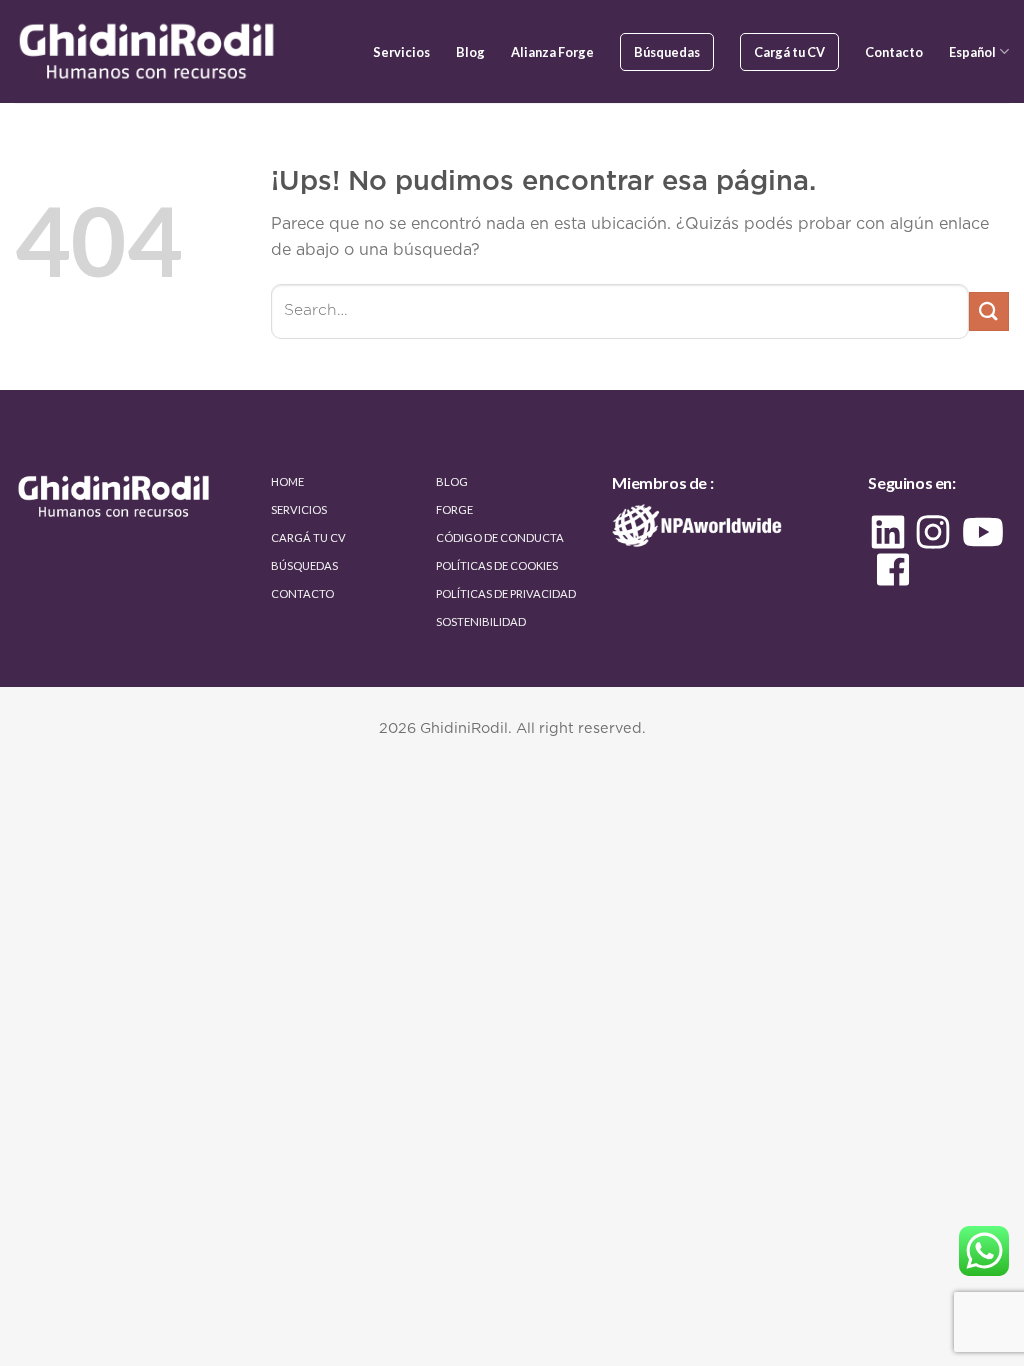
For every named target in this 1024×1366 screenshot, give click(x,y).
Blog (470, 52)
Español (972, 52)
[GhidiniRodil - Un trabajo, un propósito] (149, 51)
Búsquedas (667, 52)
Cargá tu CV (789, 52)
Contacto (894, 52)
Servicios (401, 52)
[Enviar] (989, 311)
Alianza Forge (552, 52)
